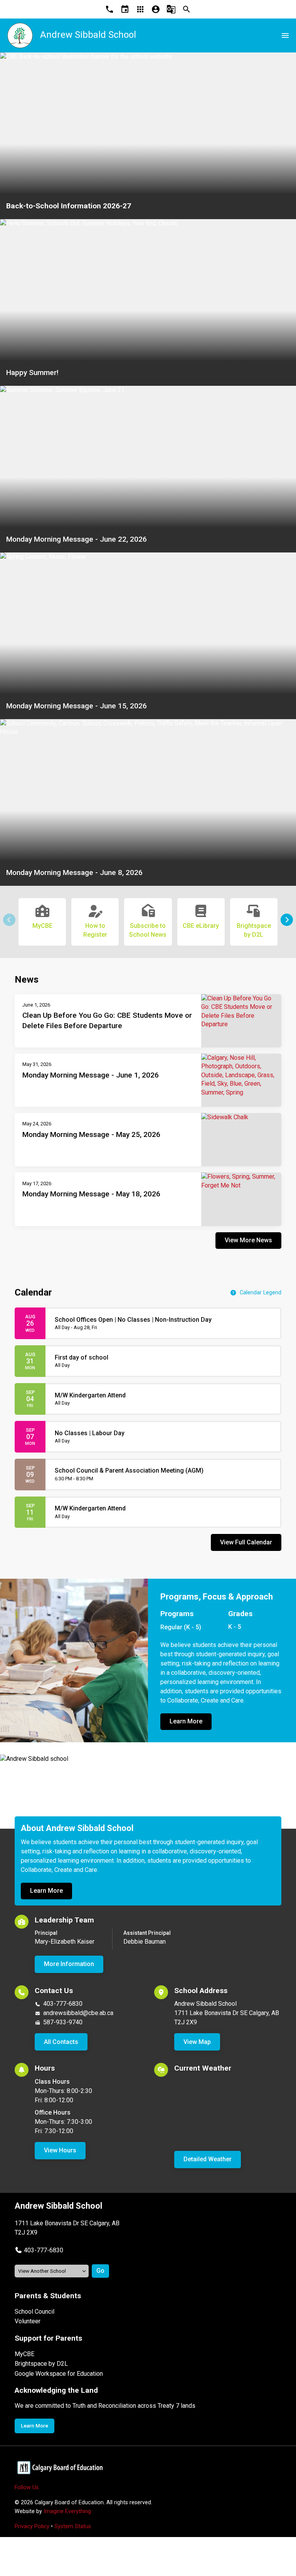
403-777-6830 (63, 2004)
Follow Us (27, 2487)
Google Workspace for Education (59, 2374)
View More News (248, 1240)
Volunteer (28, 2321)
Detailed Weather (208, 2159)
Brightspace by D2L (41, 2364)
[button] (287, 920)
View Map (197, 2042)
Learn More (186, 1721)
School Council (34, 2312)
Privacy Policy (32, 2526)
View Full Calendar (246, 1542)
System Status (73, 2526)
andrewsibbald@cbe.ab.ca (78, 2013)
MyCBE (24, 2354)
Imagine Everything (67, 2511)
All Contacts (61, 2042)
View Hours (60, 2150)
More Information (69, 1964)
